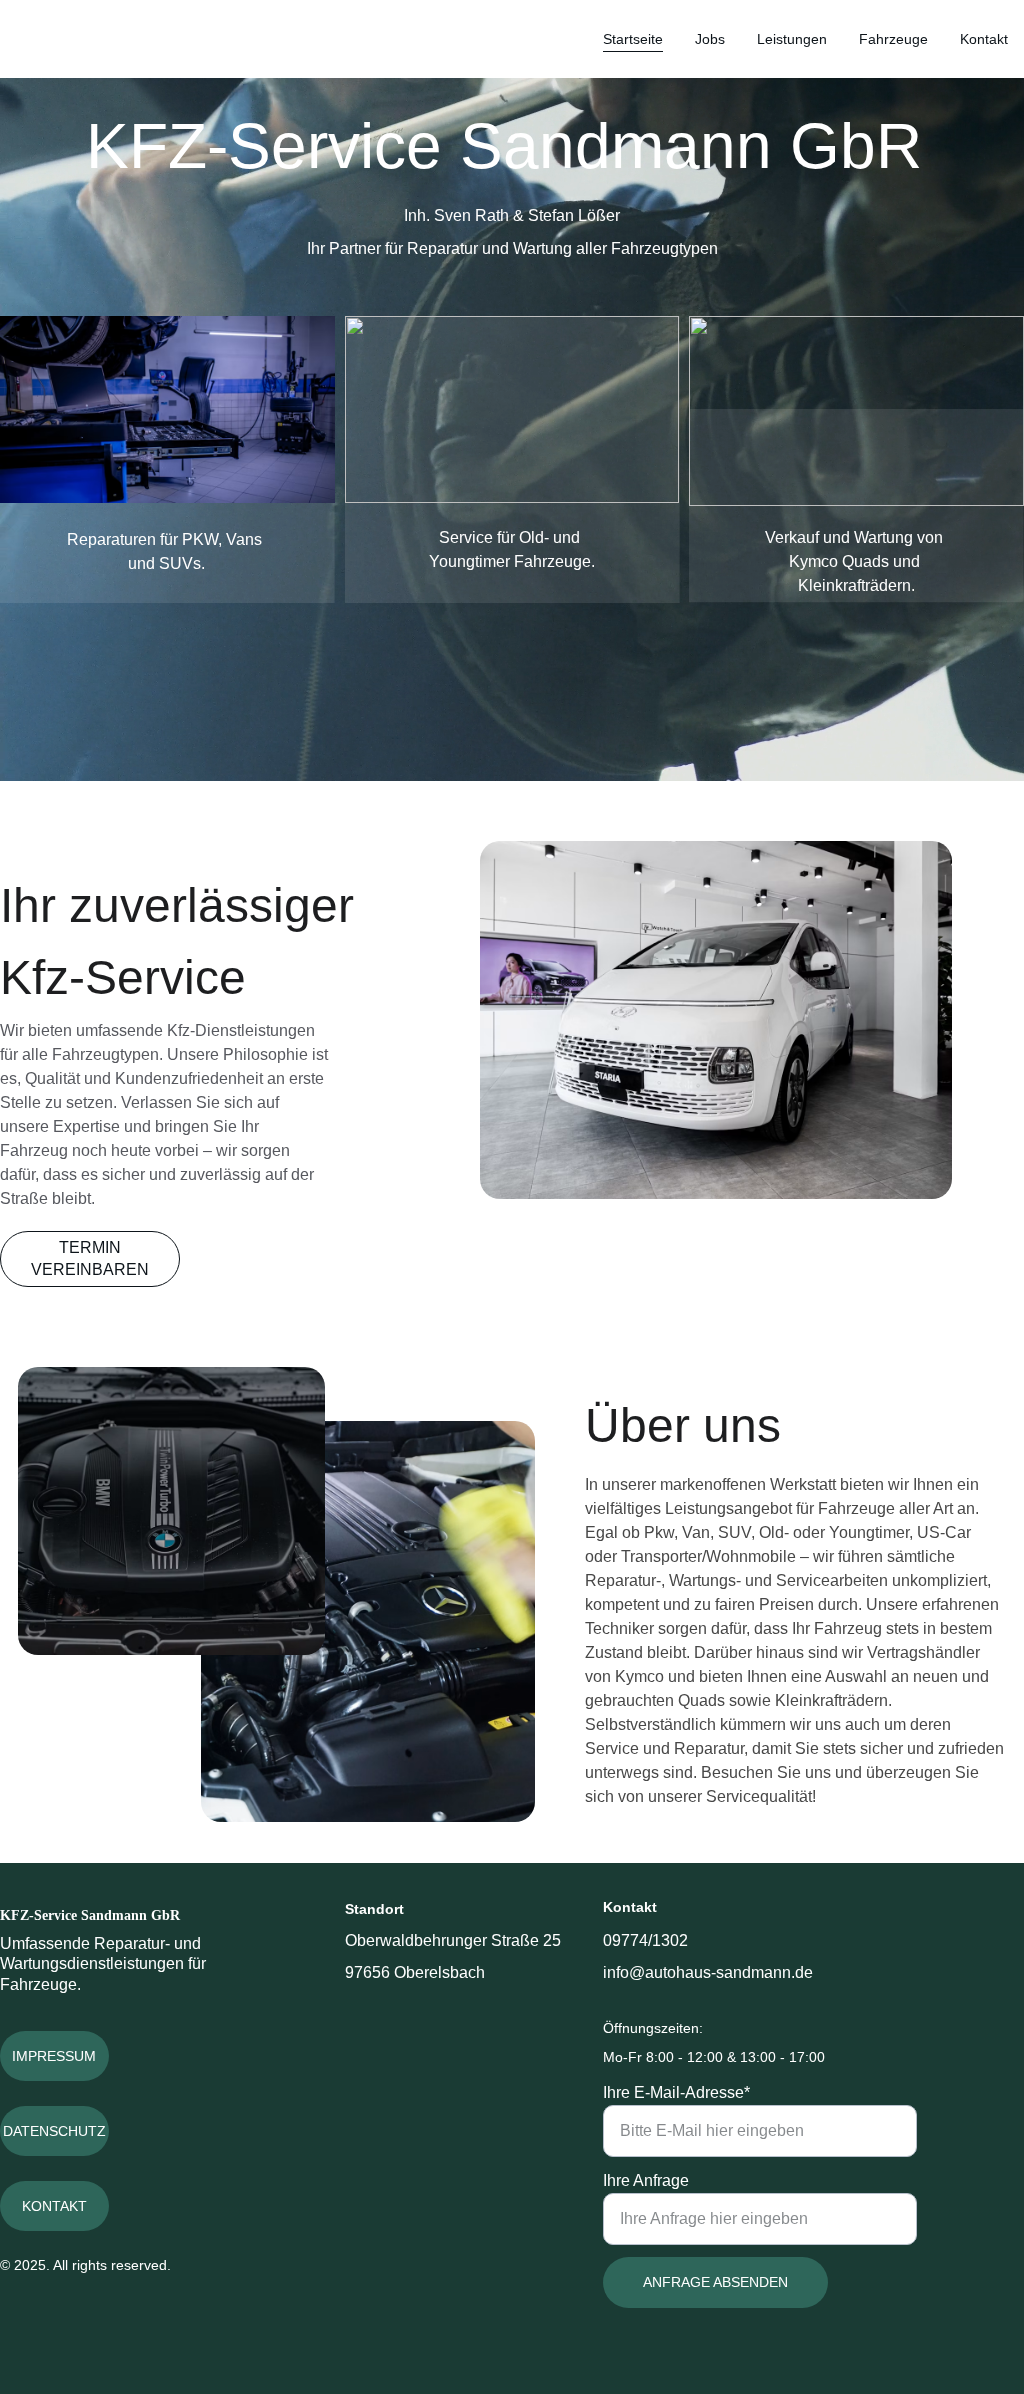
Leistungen (792, 39)
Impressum (54, 2056)
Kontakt (984, 39)
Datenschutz (54, 2131)
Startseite (633, 39)
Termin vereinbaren (90, 1258)
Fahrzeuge (893, 39)
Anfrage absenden (715, 2282)
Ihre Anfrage (646, 2180)
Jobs (710, 39)
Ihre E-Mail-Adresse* (676, 2092)
